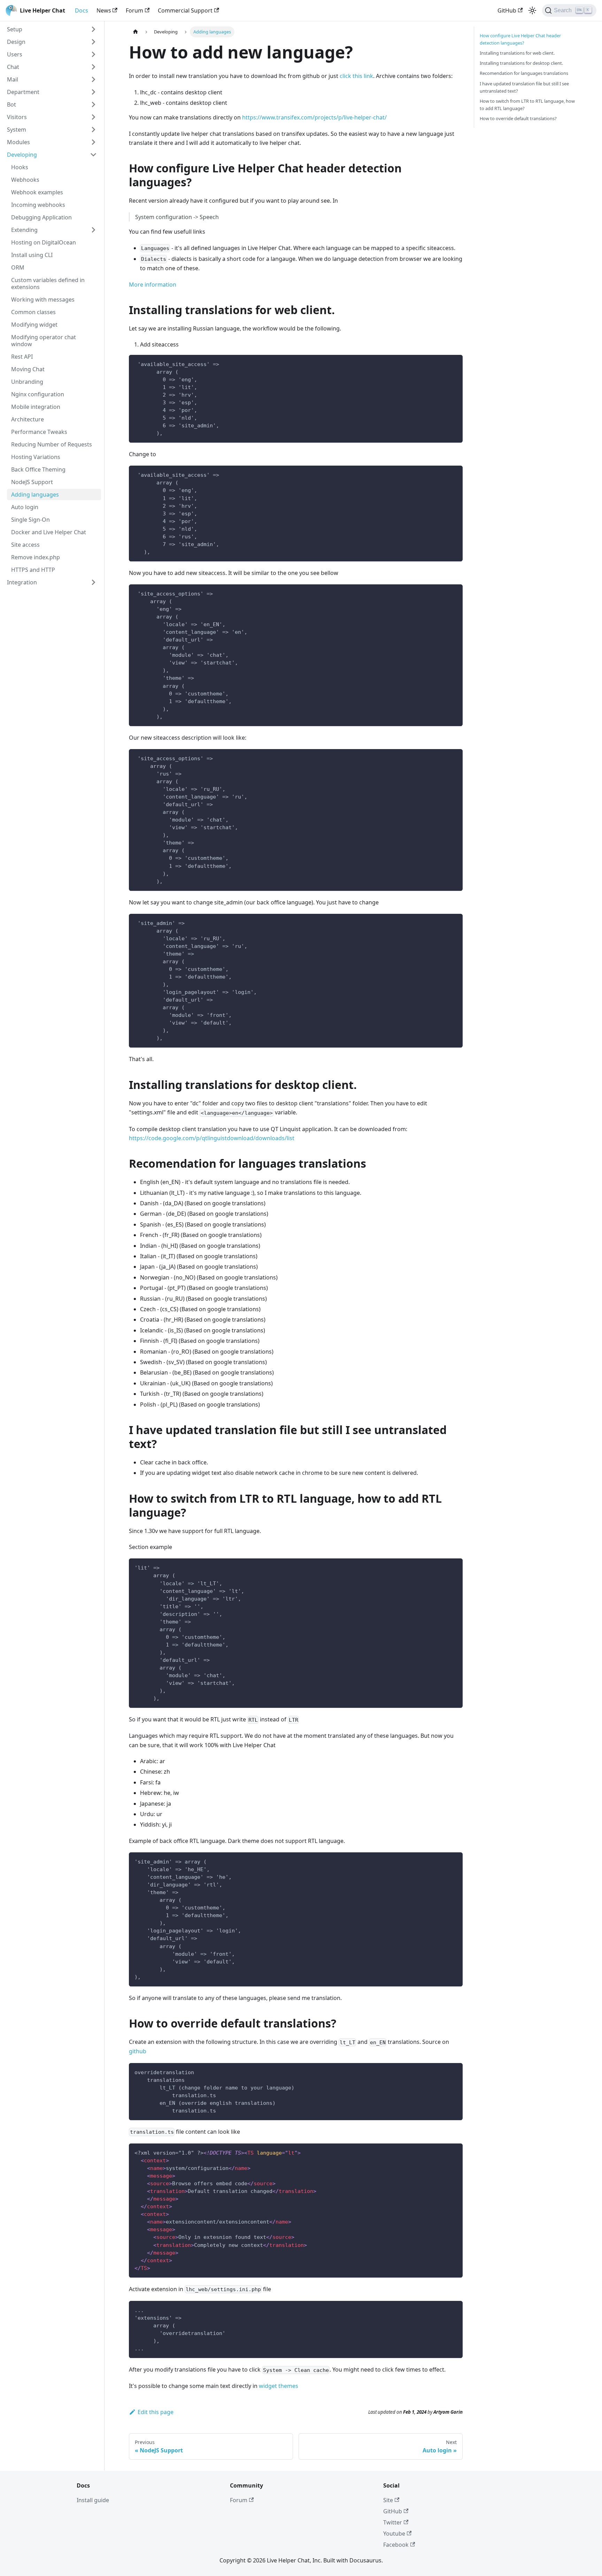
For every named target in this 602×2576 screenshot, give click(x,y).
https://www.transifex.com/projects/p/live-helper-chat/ (314, 117)
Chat (13, 67)
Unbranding (27, 382)
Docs (82, 10)
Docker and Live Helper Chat (49, 532)
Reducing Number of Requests (52, 444)
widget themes (279, 2386)
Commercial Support (185, 10)
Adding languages (35, 495)
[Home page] (136, 32)
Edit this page (156, 2412)
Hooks (20, 167)
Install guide (93, 2500)
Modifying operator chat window (44, 341)
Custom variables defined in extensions (48, 283)
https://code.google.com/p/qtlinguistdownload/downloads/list (212, 1138)
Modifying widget (34, 325)
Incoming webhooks (38, 205)
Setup (15, 29)
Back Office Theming (38, 469)
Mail (13, 79)
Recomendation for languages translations (524, 73)
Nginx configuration (38, 394)
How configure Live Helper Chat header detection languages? (520, 39)
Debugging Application (41, 217)
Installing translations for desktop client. (521, 63)
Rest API (22, 357)
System (17, 130)
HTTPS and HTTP (33, 570)
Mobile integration (36, 407)
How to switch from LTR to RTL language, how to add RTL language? (527, 105)
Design (16, 42)
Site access (25, 545)
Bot (11, 104)
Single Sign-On (30, 520)
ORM (18, 267)
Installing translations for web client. (517, 53)
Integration (22, 582)
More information (153, 285)
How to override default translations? (518, 118)
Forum (134, 10)
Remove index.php (36, 557)
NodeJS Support (32, 482)
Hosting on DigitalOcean (44, 242)
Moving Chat (28, 369)
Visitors (17, 117)
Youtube (394, 2534)
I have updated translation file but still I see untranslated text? (524, 87)
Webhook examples (37, 192)
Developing (22, 155)
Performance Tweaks (39, 432)
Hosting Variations (36, 457)
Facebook (396, 2545)
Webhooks (25, 180)
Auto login (25, 507)
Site (388, 2500)
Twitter (393, 2522)
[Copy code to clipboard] (454, 363)
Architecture (28, 419)
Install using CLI (32, 255)
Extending (24, 230)
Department (23, 92)
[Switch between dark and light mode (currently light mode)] (532, 10)
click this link (356, 76)
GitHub (507, 10)
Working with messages (43, 299)
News (104, 10)
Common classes (33, 312)
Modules (18, 142)
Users (15, 54)
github (138, 2051)
